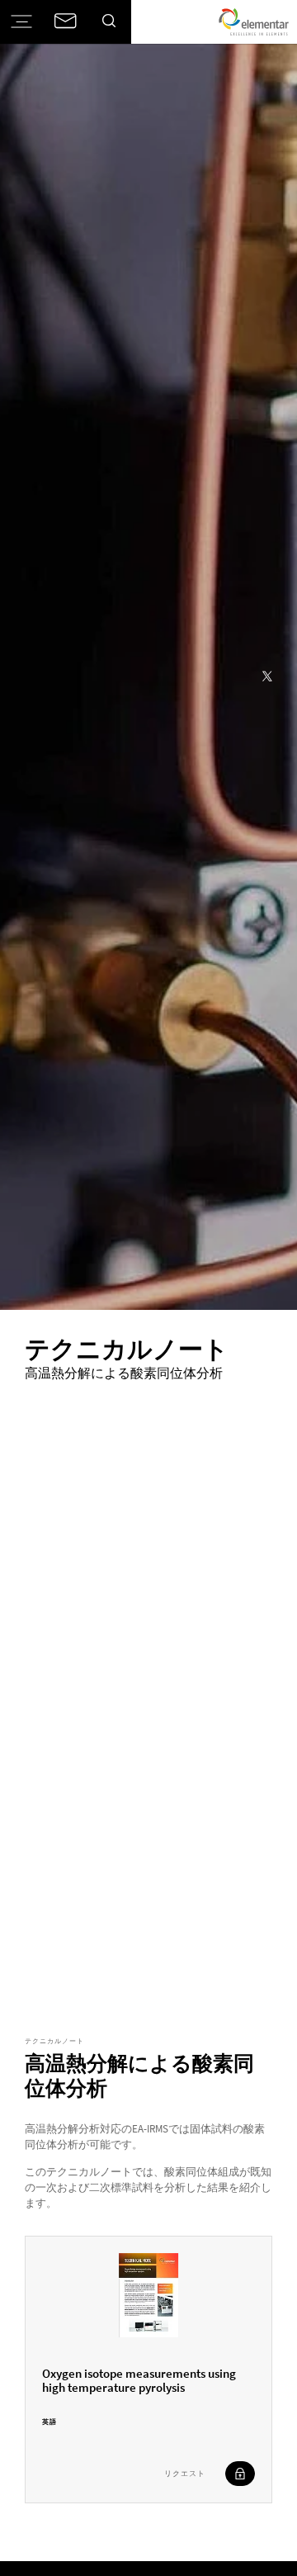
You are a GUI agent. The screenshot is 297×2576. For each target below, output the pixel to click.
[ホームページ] (254, 22)
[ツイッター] (267, 677)
